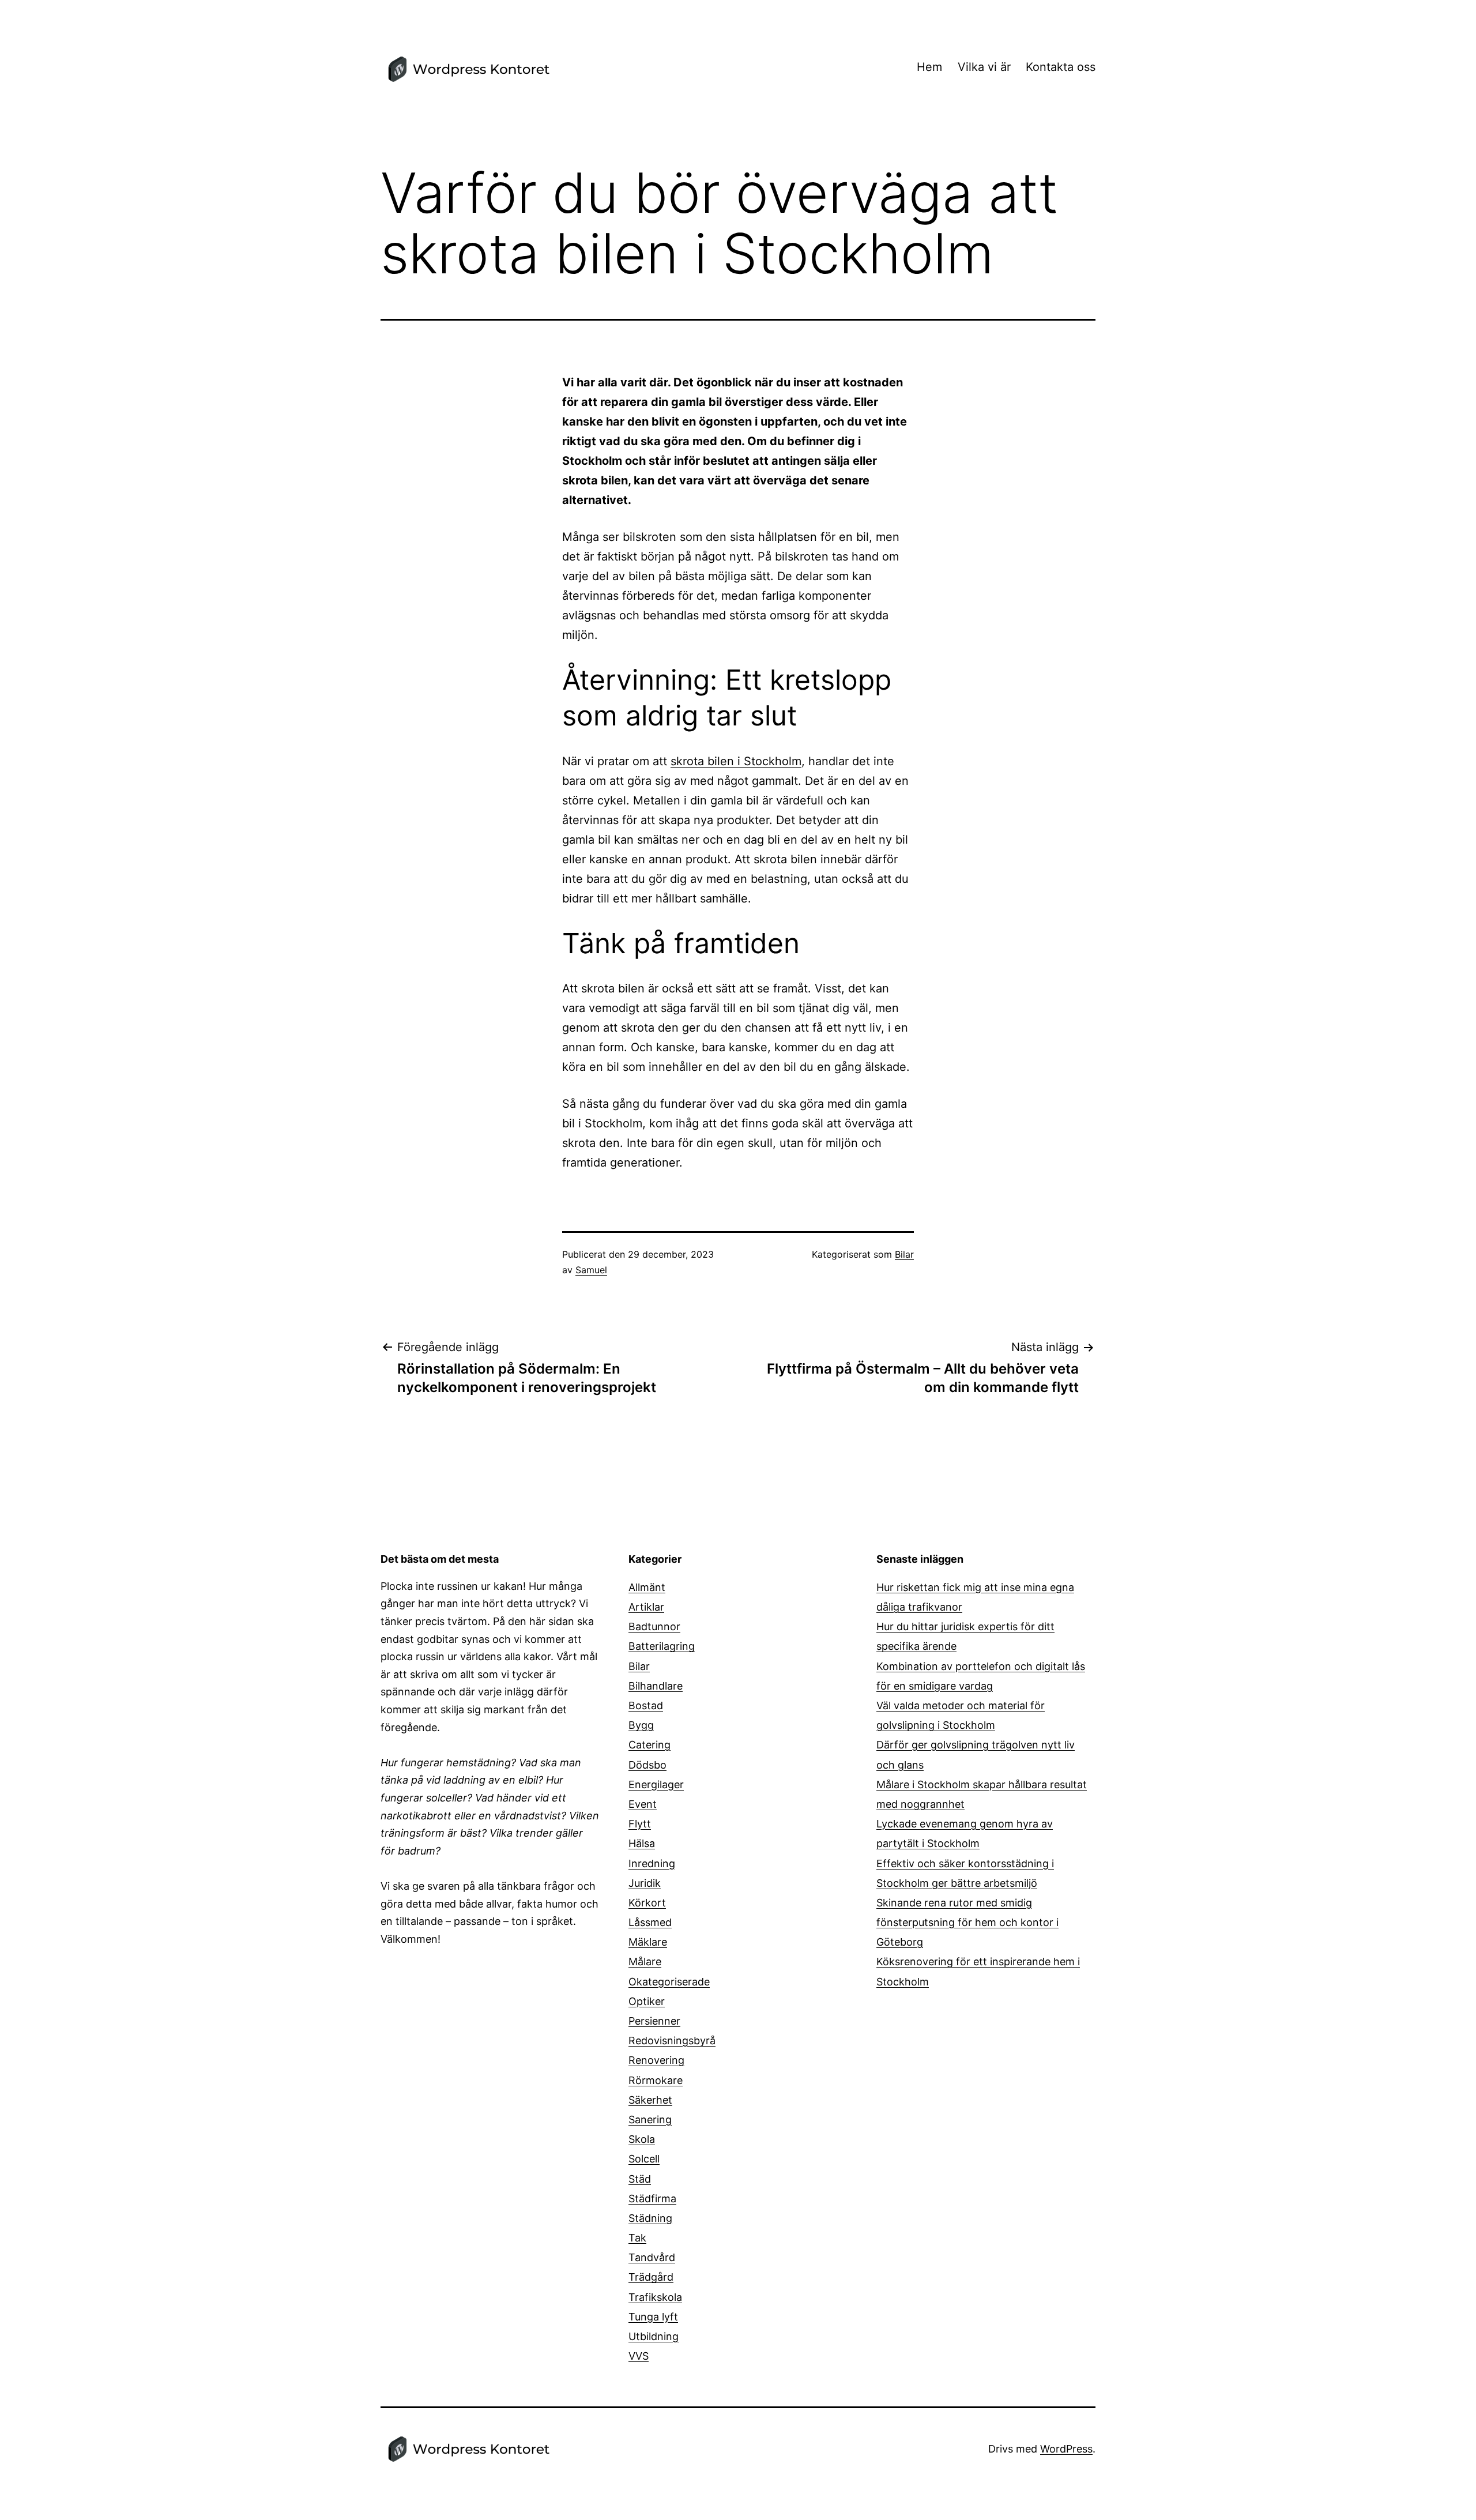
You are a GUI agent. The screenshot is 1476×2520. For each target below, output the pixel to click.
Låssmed (650, 1922)
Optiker (647, 2001)
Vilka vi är (984, 67)
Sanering (650, 2120)
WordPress (1066, 2449)
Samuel (591, 1270)
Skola (642, 2139)
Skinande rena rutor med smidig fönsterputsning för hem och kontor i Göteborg (967, 1922)
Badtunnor (654, 1626)
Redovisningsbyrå (672, 2041)
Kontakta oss (1061, 67)
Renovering (656, 2060)
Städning (650, 2218)
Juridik (645, 1883)
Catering (649, 1745)
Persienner (654, 2021)
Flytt (640, 1824)
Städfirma (652, 2199)
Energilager (656, 1784)
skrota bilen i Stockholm (736, 761)
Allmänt (647, 1587)
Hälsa (642, 1843)
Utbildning (654, 2336)
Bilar (904, 1254)
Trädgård (651, 2277)
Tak (637, 2238)
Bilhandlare (656, 1686)
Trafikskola (655, 2297)
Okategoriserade (669, 1982)
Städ (640, 2179)
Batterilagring (662, 1646)
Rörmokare (656, 2080)
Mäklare (648, 1942)
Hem (929, 67)
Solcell (644, 2159)
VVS (639, 2356)
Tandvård (652, 2257)
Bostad (646, 1705)
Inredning (652, 1863)
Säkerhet (650, 2100)
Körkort (647, 1903)
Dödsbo (647, 1765)
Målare (645, 1962)
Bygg (641, 1725)
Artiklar (646, 1607)
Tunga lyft (653, 2317)
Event (643, 1804)
